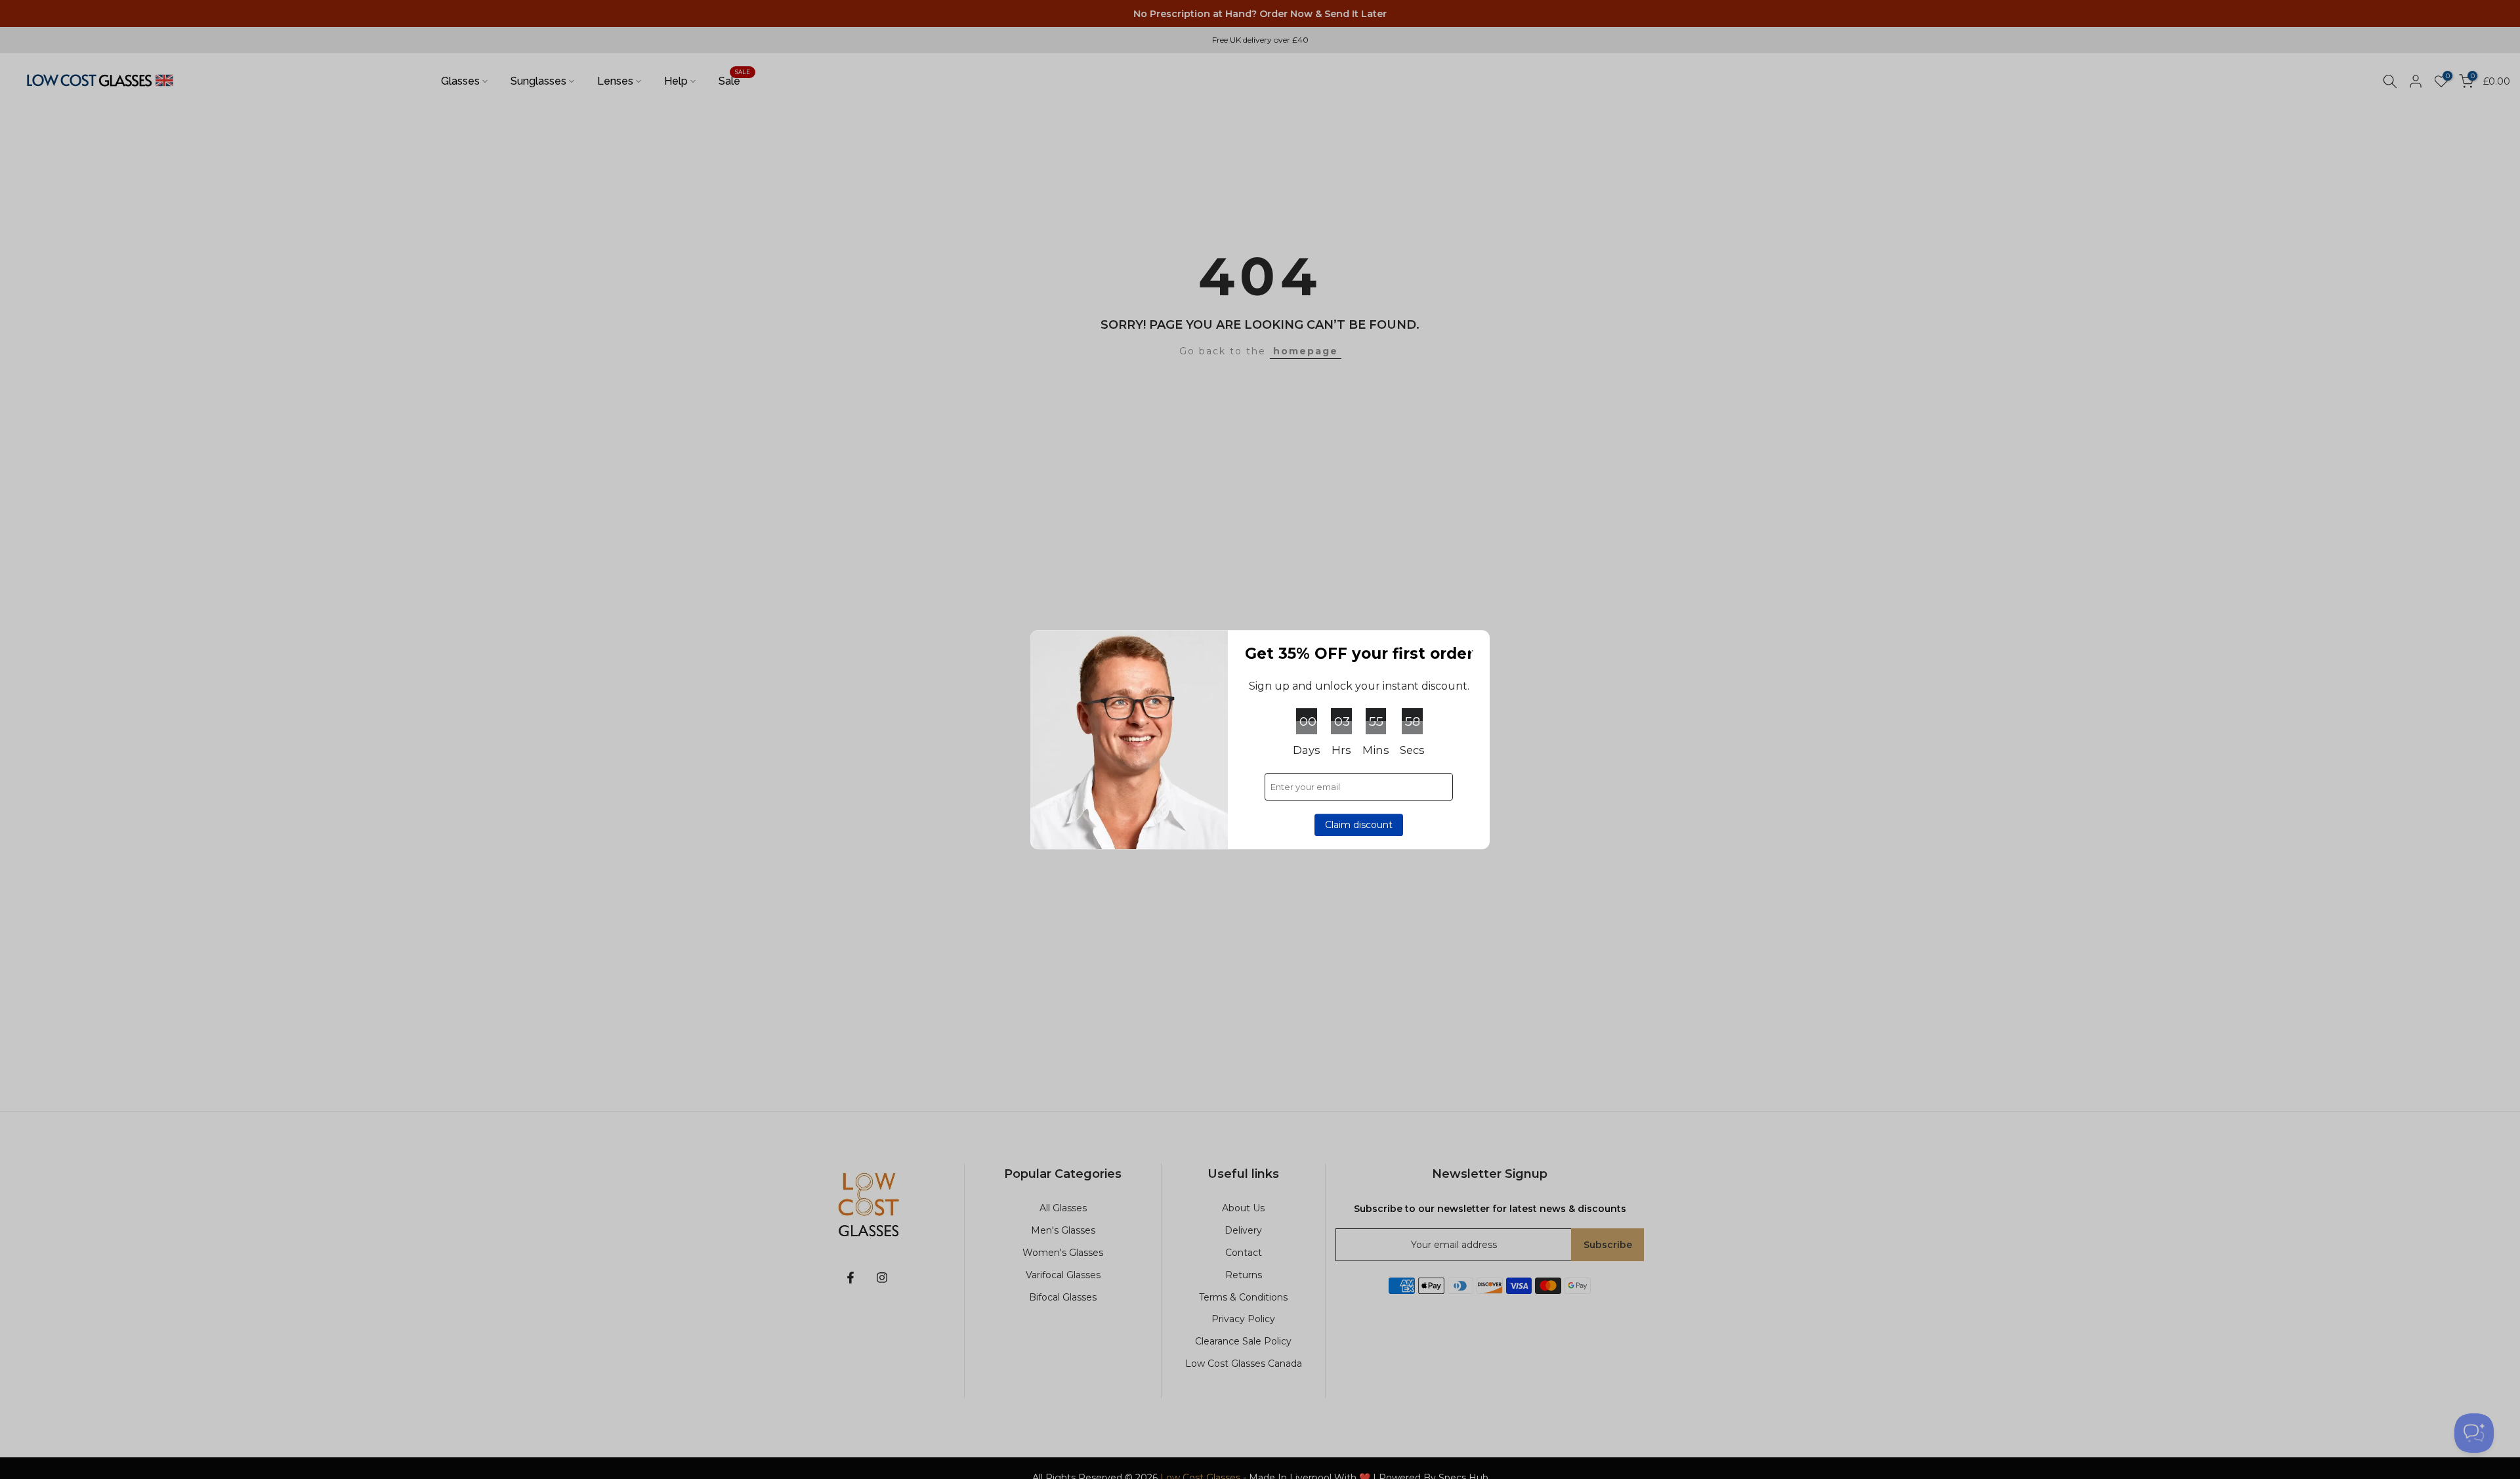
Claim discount (1359, 825)
